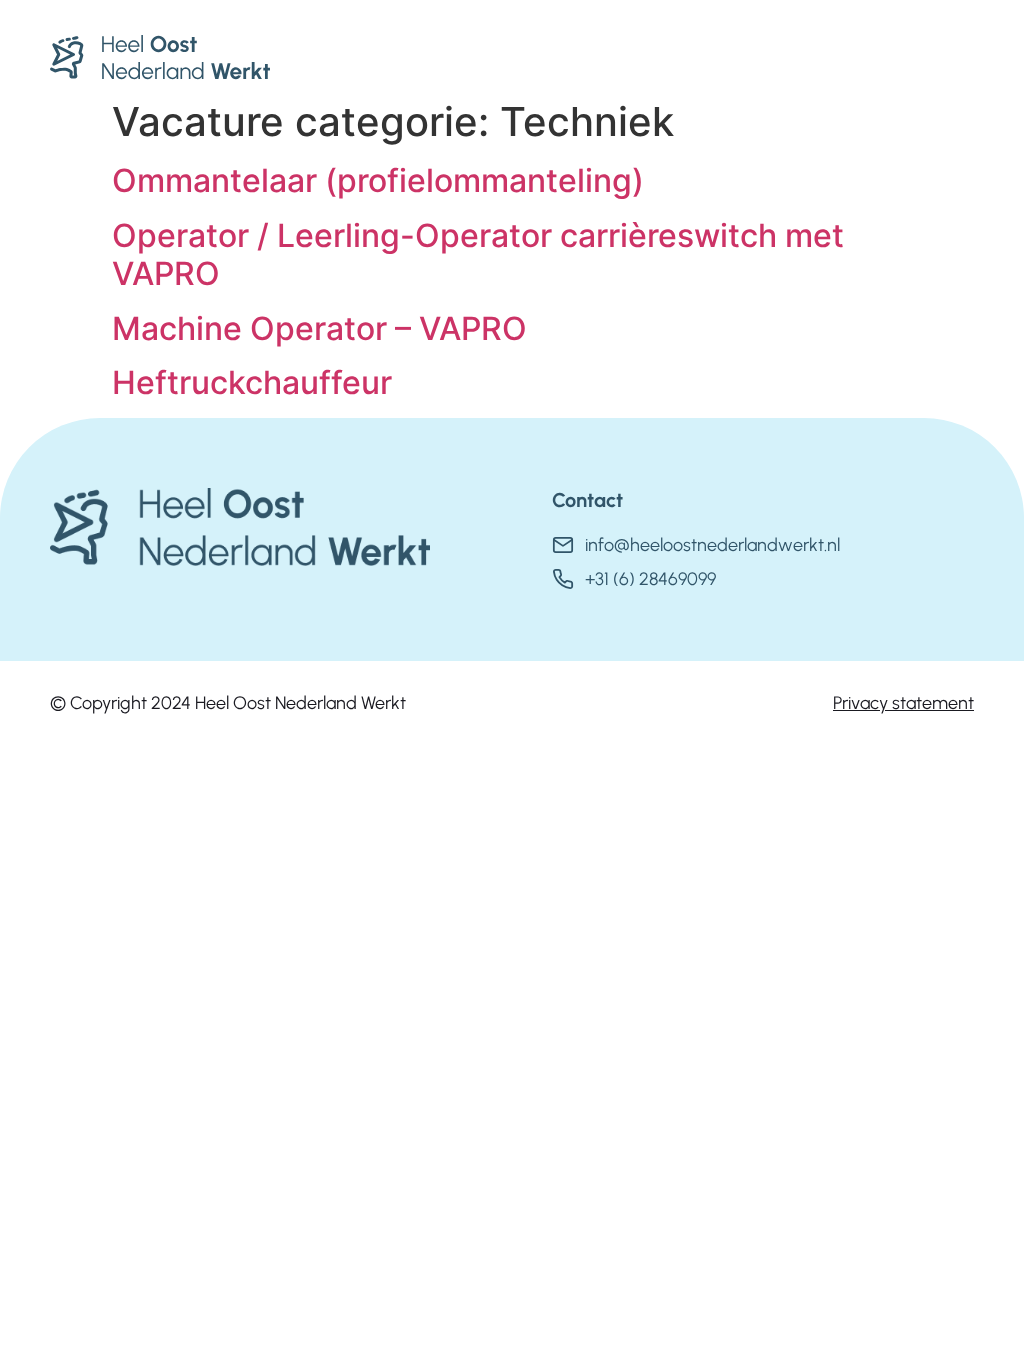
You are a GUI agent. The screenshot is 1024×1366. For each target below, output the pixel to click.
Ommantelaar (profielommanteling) (378, 180)
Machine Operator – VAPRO (319, 328)
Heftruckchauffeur (252, 382)
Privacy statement (903, 703)
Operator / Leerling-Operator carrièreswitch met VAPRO (478, 254)
